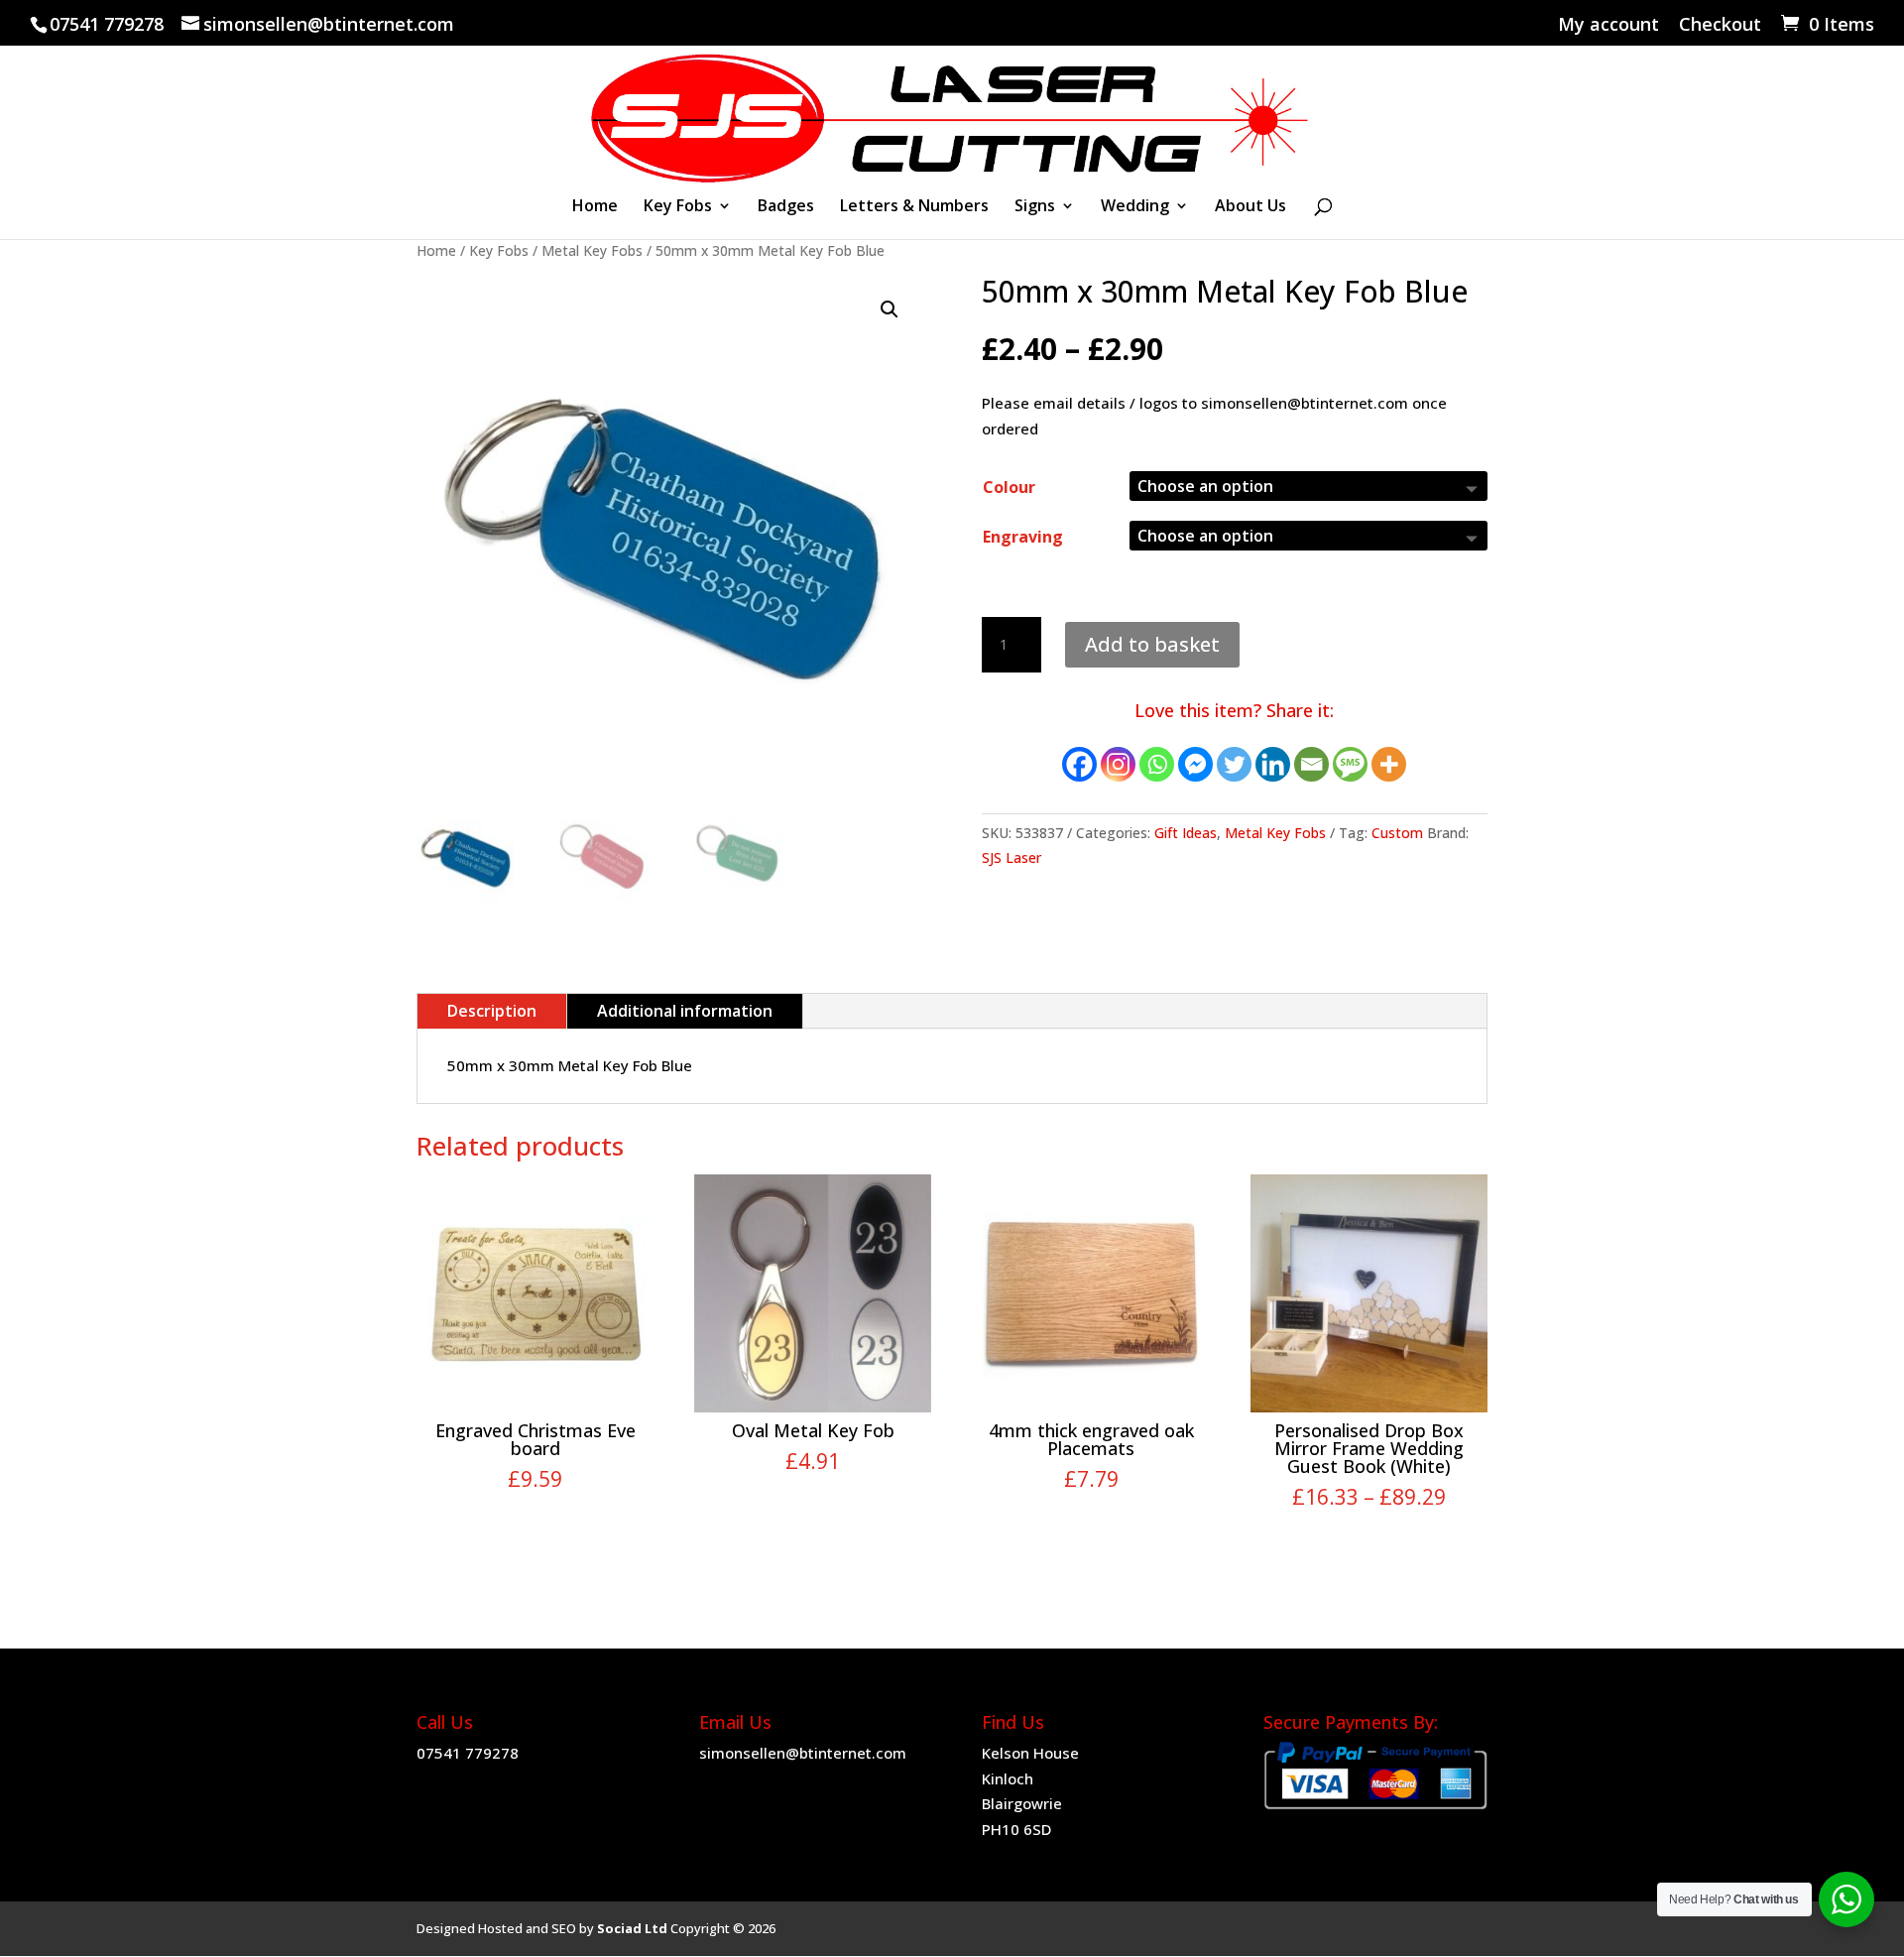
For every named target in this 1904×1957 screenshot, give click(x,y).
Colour (1009, 487)
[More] (1389, 764)
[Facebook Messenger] (1195, 764)
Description (492, 1011)
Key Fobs (678, 207)
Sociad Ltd (632, 1928)
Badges (786, 207)
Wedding (1135, 207)
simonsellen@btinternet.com (803, 1753)
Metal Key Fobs (592, 250)
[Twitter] (1234, 764)
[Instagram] (1118, 764)
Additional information (685, 1011)
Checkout (1720, 25)
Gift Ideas (1186, 833)
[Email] (1311, 764)
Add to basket (1152, 644)
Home (595, 207)
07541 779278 (468, 1753)
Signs (1035, 207)
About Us (1250, 207)
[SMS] (1350, 764)
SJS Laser (1011, 857)
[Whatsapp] (1157, 764)
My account (1608, 25)
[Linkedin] (1273, 764)
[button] (890, 309)
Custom (1397, 833)
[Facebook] (1079, 764)
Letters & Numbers (914, 207)
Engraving (1023, 537)
